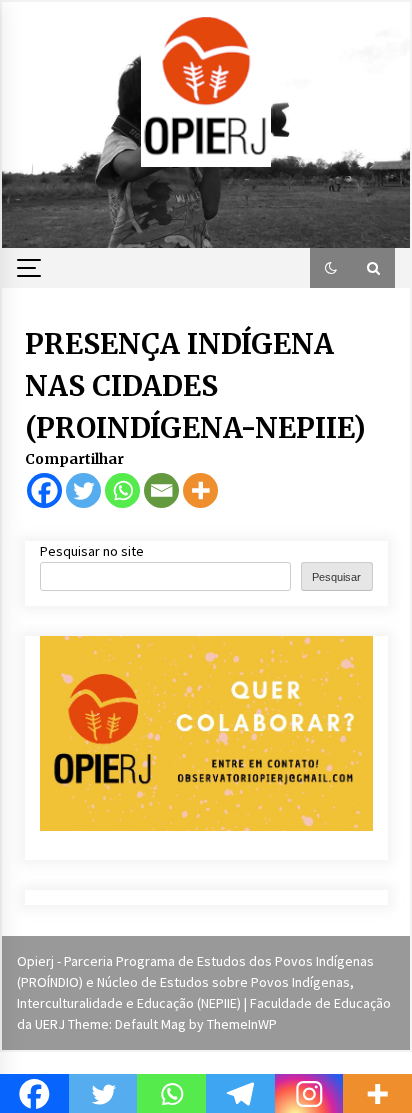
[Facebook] (44, 490)
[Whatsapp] (122, 490)
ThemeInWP (242, 1024)
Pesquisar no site (92, 551)
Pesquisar (336, 577)
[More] (200, 490)
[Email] (161, 490)
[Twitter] (83, 490)
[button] (331, 268)
